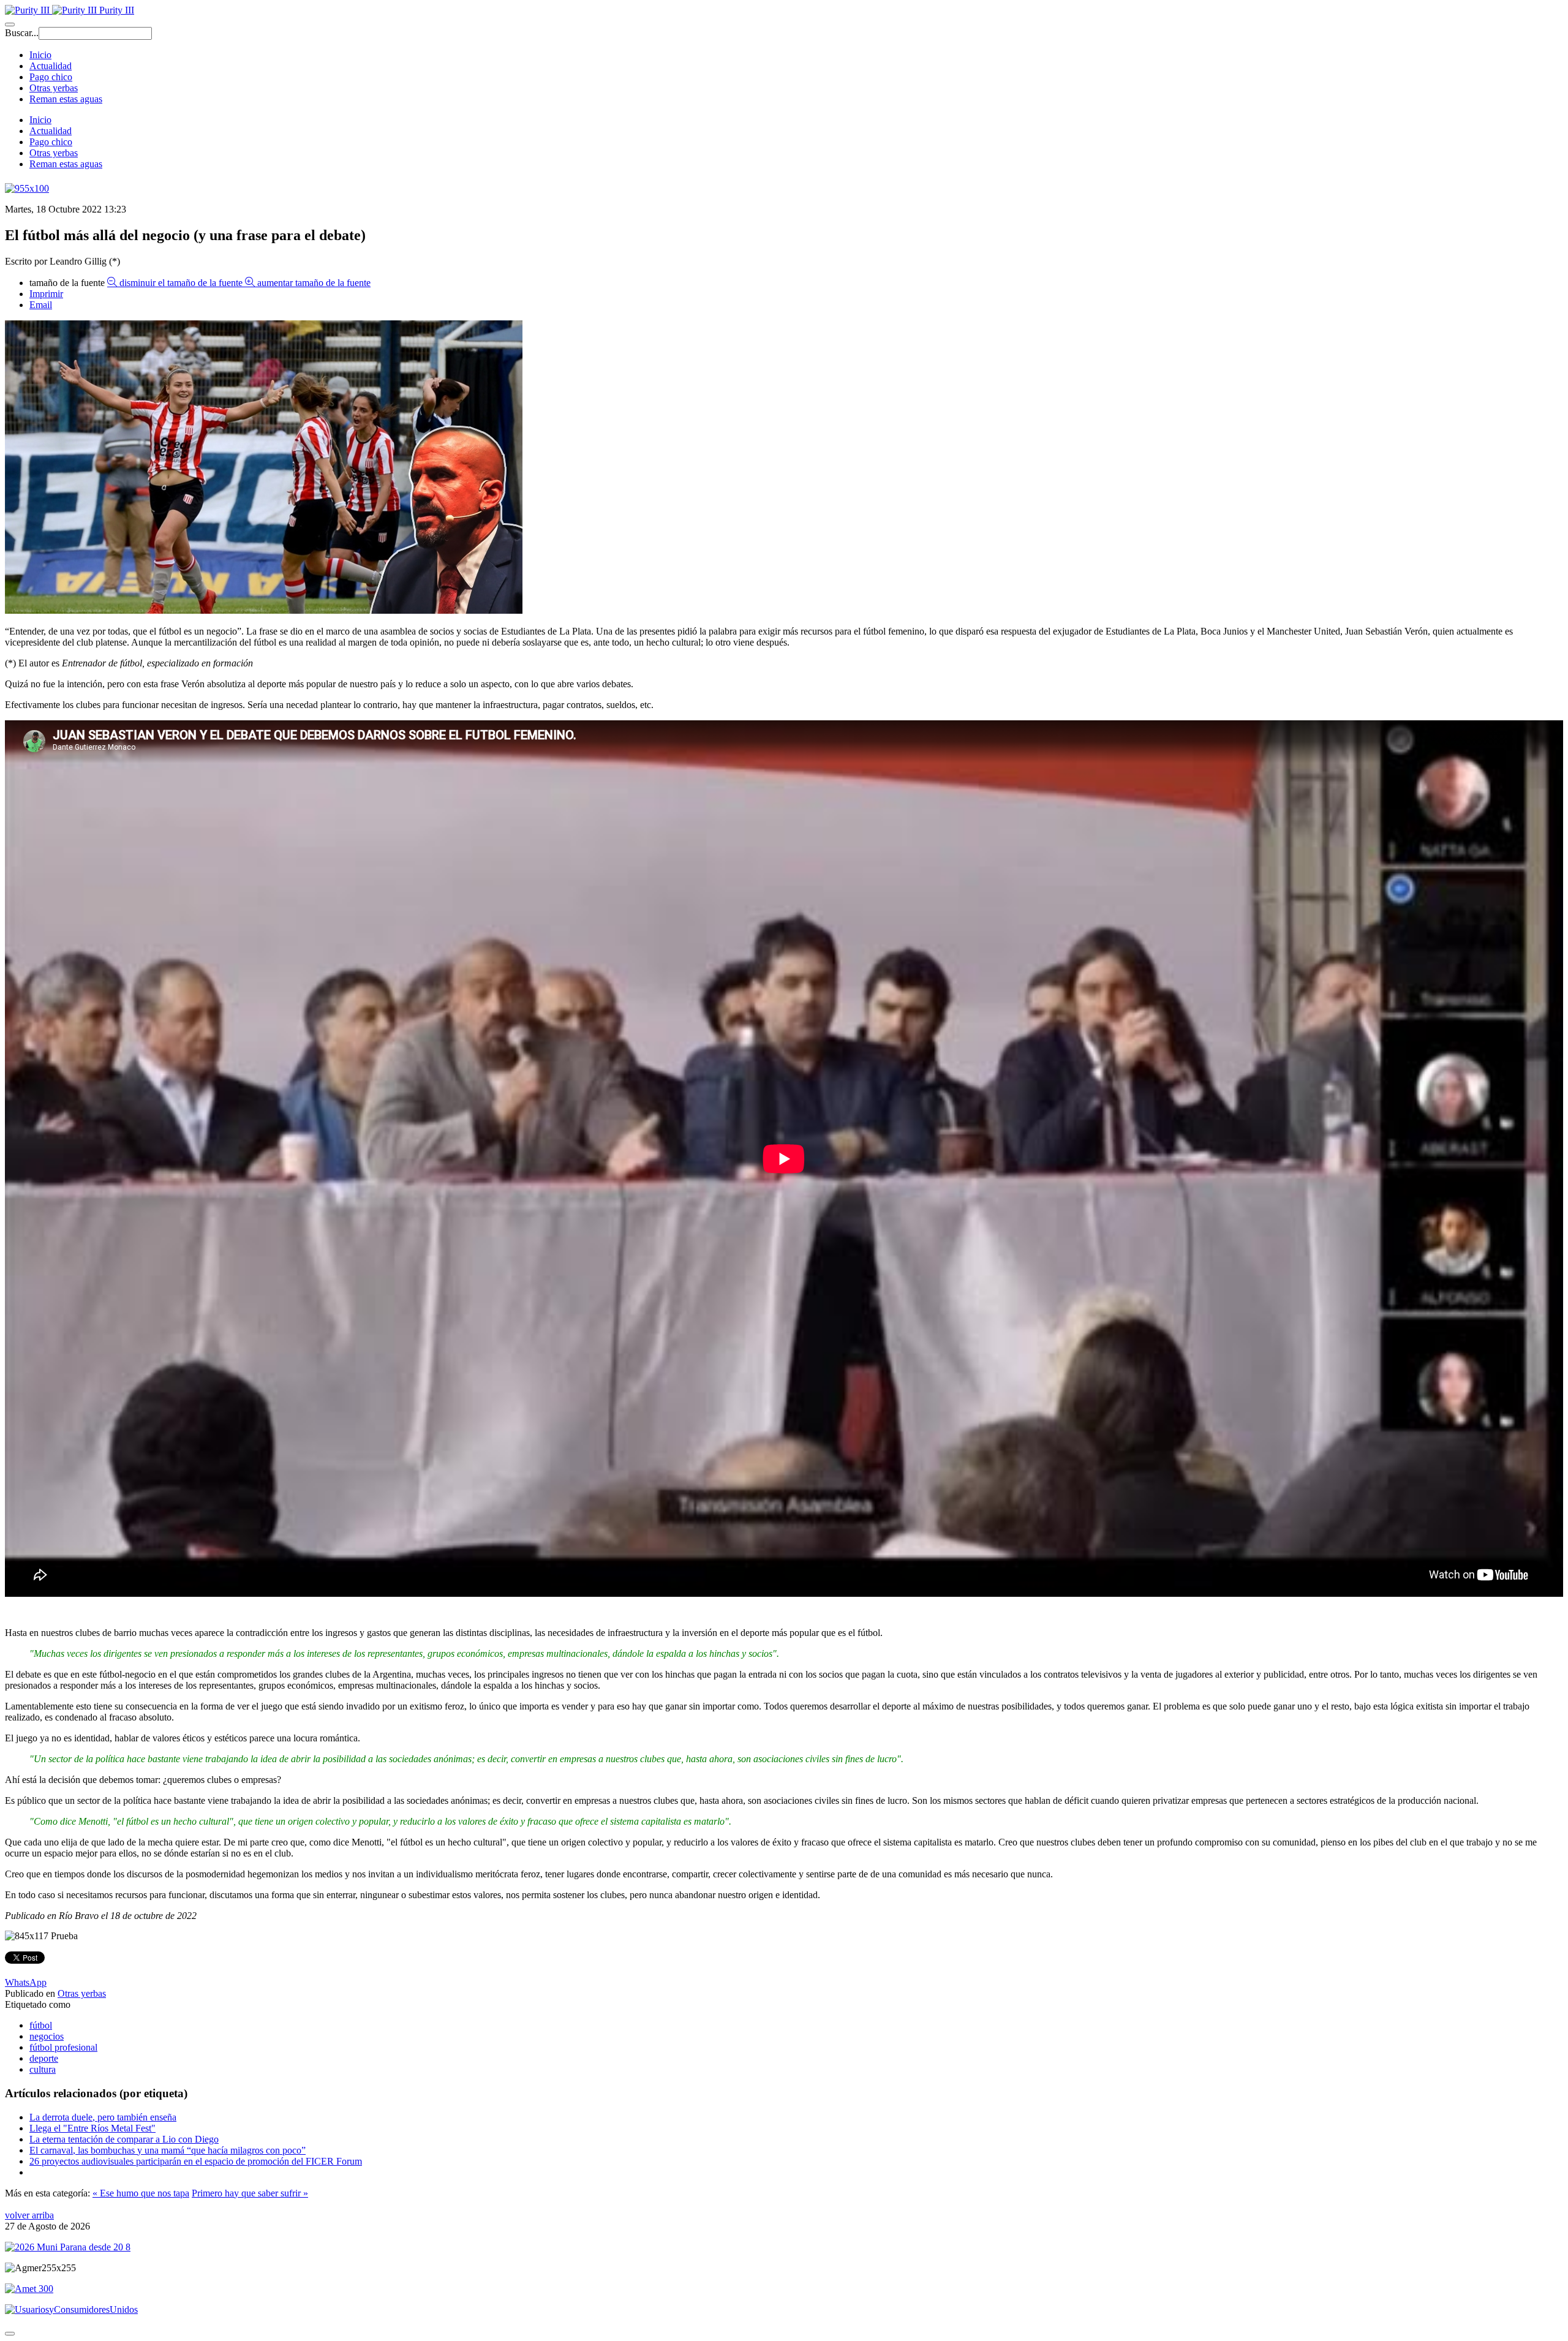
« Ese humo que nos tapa (141, 2193)
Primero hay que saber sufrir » (250, 2193)
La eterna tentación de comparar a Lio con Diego (124, 2139)
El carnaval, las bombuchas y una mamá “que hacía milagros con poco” (168, 2150)
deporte (44, 2058)
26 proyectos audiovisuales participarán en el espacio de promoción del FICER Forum (196, 2161)
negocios (47, 2036)
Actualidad (51, 66)
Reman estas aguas (66, 99)
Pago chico (51, 77)
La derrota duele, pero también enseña (103, 2117)
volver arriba (29, 2215)
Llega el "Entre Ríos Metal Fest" (92, 2128)
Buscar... (22, 33)
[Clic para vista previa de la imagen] (264, 610)
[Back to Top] (10, 2334)
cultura (43, 2069)
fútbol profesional (63, 2047)
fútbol (41, 2025)
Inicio (40, 55)
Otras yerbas (54, 88)
